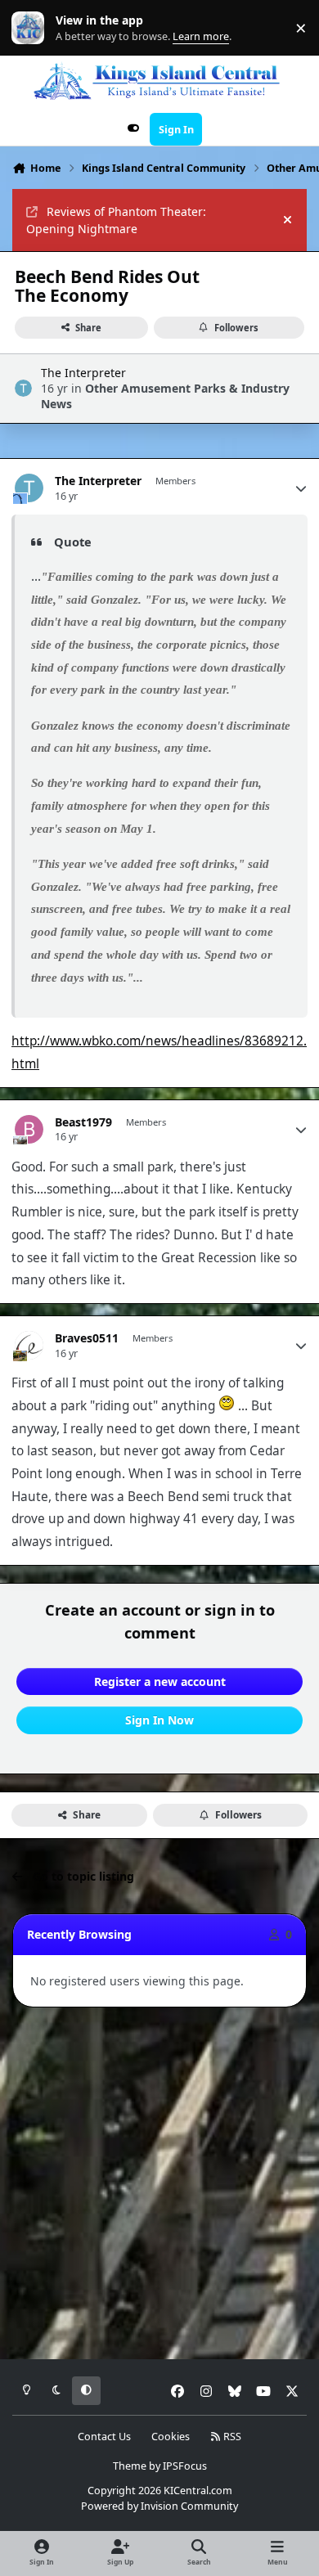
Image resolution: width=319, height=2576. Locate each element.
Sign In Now (159, 1720)
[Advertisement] (159, 2184)
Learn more (31, 28)
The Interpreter (83, 373)
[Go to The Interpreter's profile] (23, 388)
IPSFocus (185, 2466)
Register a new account (160, 1681)
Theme (130, 2466)
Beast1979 (83, 1122)
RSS (231, 2437)
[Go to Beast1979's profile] (29, 1129)
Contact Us (104, 2437)
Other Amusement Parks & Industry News (165, 396)
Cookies (171, 2437)
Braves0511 (87, 1338)
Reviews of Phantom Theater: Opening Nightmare (116, 220)
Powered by (159, 2506)
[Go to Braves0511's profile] (29, 1345)
